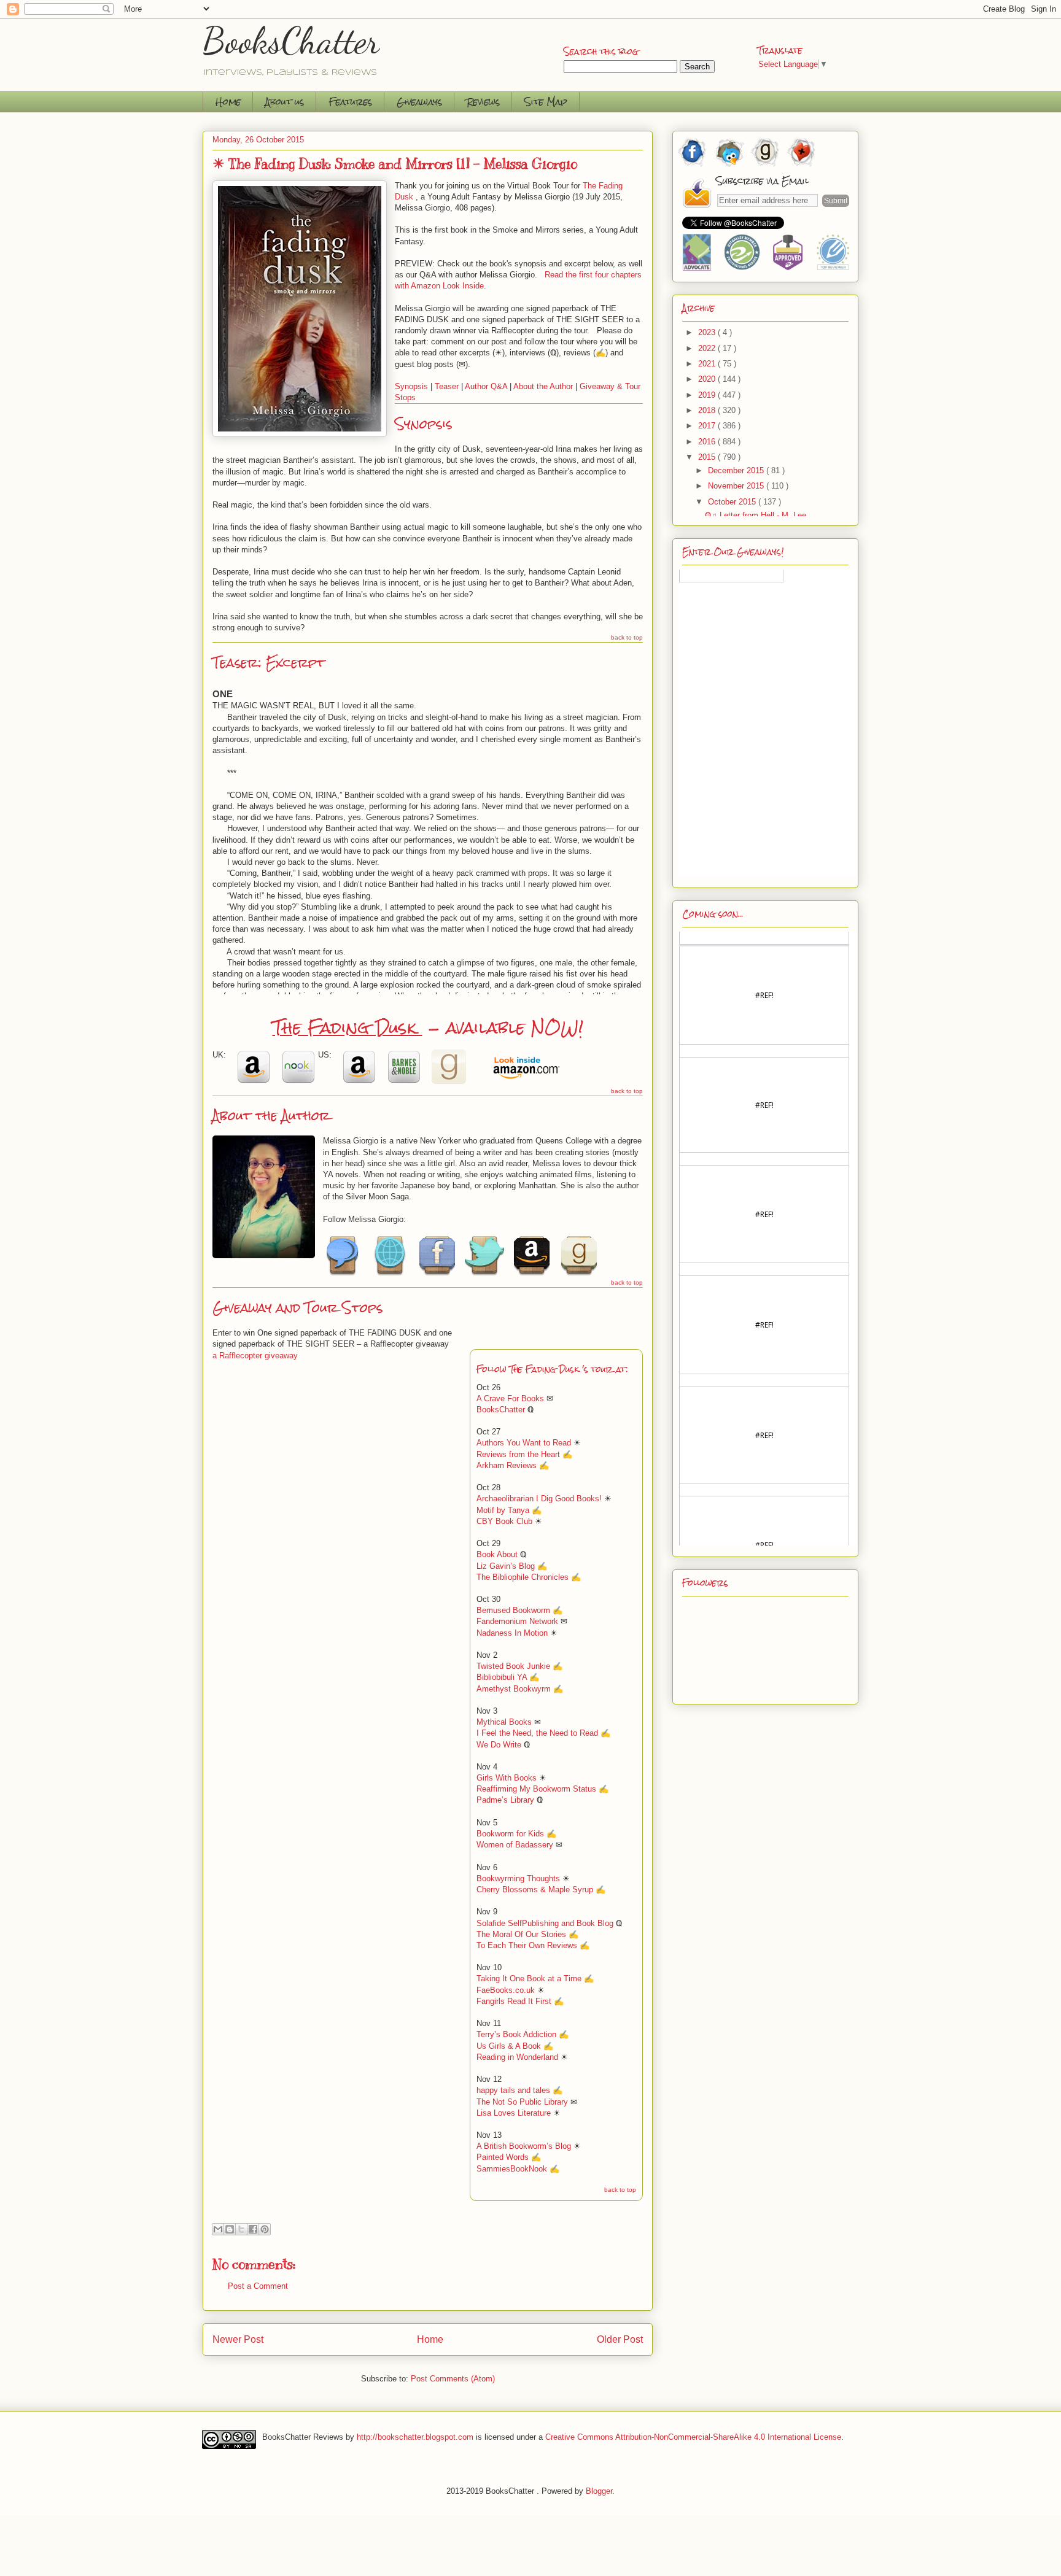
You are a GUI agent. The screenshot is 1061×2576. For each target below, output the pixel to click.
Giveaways (419, 102)
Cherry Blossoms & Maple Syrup (535, 1889)
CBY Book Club (504, 1521)
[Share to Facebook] (253, 2229)
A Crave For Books (510, 1398)
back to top (627, 637)
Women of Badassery (516, 1845)
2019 (708, 395)
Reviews (483, 102)
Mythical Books (504, 1722)
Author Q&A (486, 386)
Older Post (620, 2339)
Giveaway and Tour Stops (297, 1308)
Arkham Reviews (507, 1465)
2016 (708, 442)
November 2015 (737, 486)
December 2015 (737, 470)
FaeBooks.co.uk (506, 1990)
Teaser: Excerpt (269, 663)
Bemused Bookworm (513, 1610)
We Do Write (499, 1745)
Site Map (546, 102)
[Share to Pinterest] (265, 2229)
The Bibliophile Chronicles (523, 1577)
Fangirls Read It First (514, 2001)
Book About (497, 1554)
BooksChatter (291, 41)
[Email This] (218, 2229)
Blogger (599, 2491)
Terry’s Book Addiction (516, 2034)
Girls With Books (507, 1778)
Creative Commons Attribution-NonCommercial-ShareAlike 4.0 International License (693, 2437)
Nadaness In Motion (512, 1633)
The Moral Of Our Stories (521, 1934)
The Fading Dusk (348, 1027)
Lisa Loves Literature (514, 2113)
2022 (708, 348)
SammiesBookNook (512, 2169)
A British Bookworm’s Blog (524, 2146)
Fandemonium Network (517, 1621)
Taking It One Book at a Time (529, 1978)
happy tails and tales (513, 2090)
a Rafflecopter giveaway (255, 1356)
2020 (708, 379)
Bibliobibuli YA (502, 1677)
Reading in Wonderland (517, 2057)
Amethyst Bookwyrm (514, 1689)
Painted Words (503, 2157)
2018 (708, 410)
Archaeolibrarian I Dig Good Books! (539, 1499)
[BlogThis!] (230, 2229)
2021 (708, 364)
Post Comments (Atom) (453, 2379)
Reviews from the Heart (518, 1454)
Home (228, 102)
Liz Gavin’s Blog (506, 1566)
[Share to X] (241, 2229)
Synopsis (411, 386)
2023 (708, 332)
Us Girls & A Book (509, 2046)
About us (285, 102)
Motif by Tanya (503, 1510)
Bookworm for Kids (511, 1834)
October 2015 (733, 502)
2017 (708, 426)
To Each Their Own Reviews (527, 1945)
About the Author (543, 386)
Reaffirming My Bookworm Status (536, 1789)
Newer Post (238, 2339)
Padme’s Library (505, 1800)
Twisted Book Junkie (513, 1666)
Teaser (447, 386)
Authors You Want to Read (524, 1443)
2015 (708, 457)
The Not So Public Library (522, 2102)
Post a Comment (258, 2286)
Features (350, 102)
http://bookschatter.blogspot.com (415, 2437)
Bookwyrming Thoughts (518, 1878)
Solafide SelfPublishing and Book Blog (545, 1923)
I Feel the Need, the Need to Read (537, 1733)
